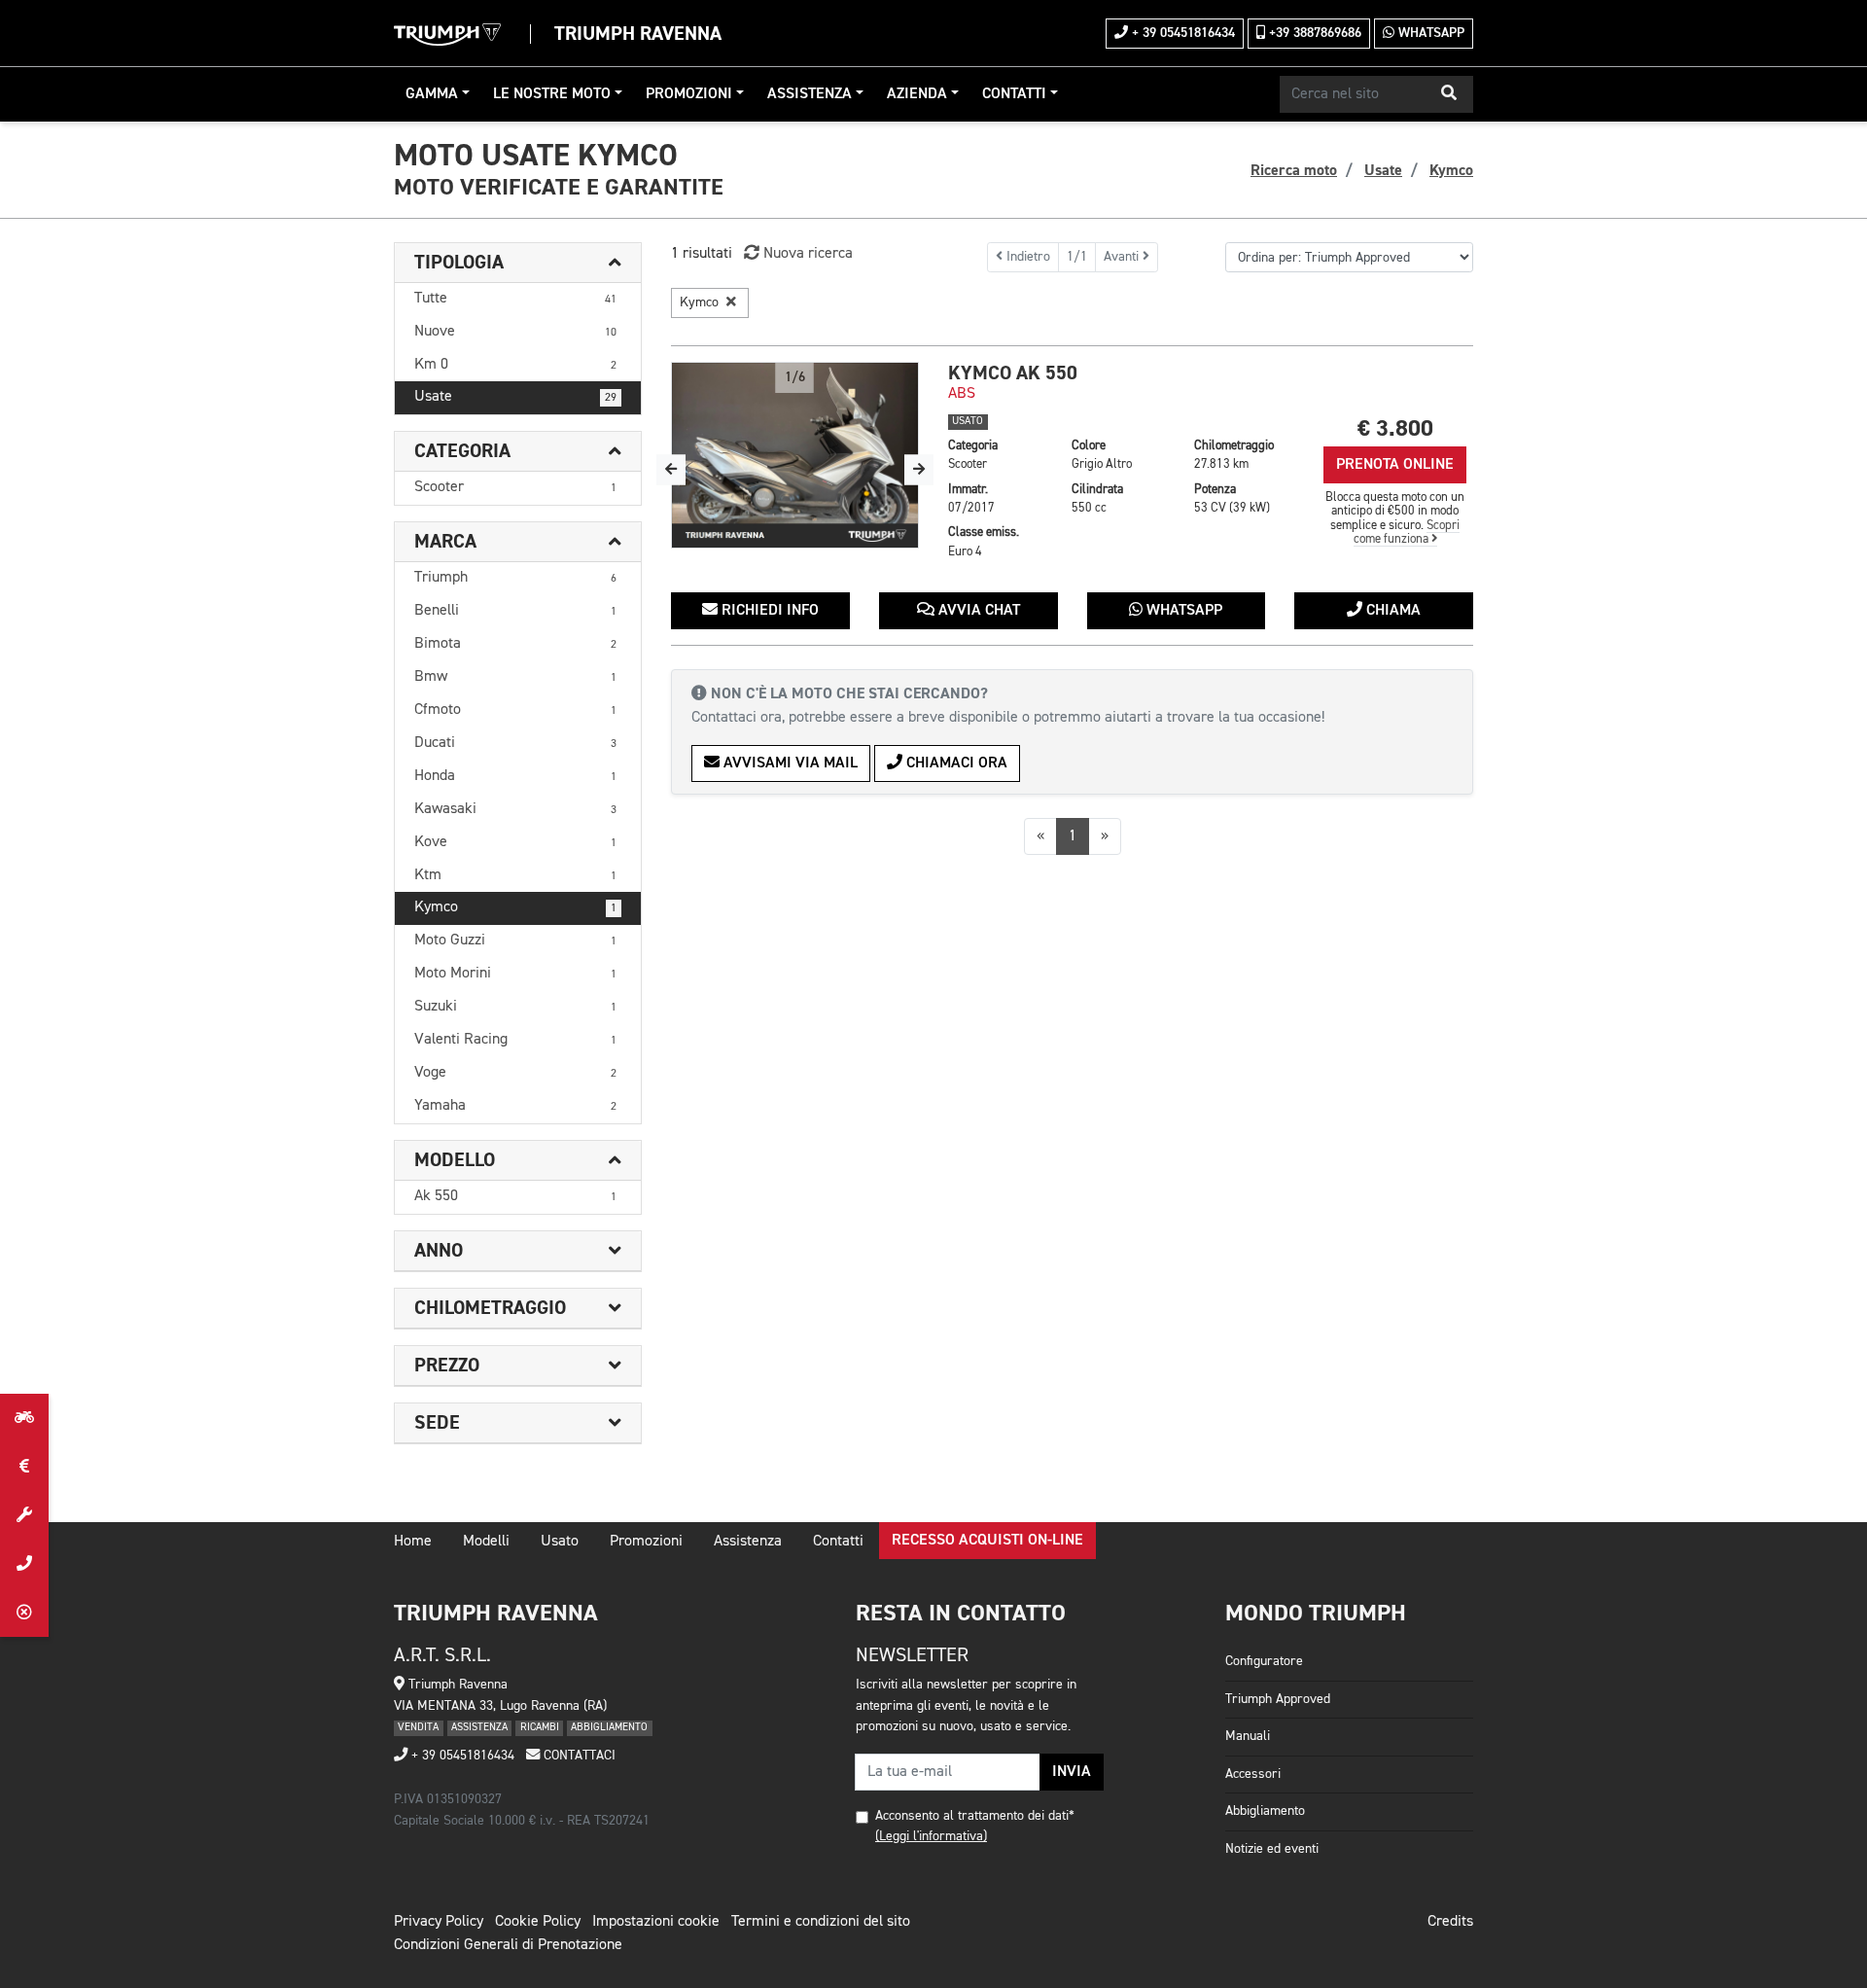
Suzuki (515, 1007)
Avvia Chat (977, 611)
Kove (515, 842)
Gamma (432, 94)
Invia (1072, 1772)
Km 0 (515, 365)
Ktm (515, 875)
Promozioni (689, 94)
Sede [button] (437, 1423)
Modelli (486, 1542)
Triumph (515, 578)
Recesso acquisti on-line (987, 1541)
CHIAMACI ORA (955, 763)
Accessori (1253, 1774)
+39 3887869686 (1313, 33)
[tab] (518, 263)
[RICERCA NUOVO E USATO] (24, 1418)
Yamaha (515, 1106)
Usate (515, 397)
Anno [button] (439, 1251)
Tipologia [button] (459, 263)
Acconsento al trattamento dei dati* (975, 1816)
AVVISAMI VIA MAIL (789, 763)
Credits (1450, 1922)
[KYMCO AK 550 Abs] (795, 455)
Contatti (1014, 94)
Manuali (1248, 1736)
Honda (515, 776)
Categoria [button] (462, 451)
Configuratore (1264, 1661)
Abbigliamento (1265, 1811)
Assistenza (810, 94)
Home (413, 1542)
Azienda (917, 94)
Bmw (515, 677)
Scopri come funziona (1407, 532)
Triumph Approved (1278, 1699)
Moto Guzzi (515, 941)
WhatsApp (1429, 33)
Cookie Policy (538, 1922)
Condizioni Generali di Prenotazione (508, 1945)
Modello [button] (455, 1160)
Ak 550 (515, 1196)
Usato (560, 1542)
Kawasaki (515, 809)
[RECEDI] (24, 1613)
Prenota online (1395, 465)
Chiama (1391, 611)
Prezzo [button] (447, 1366)
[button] (1449, 94)
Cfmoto (515, 710)
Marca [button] (445, 542)
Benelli (515, 611)
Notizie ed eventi (1272, 1849)
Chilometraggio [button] (490, 1308)
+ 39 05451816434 (1181, 33)
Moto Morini (515, 974)
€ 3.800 (1395, 428)
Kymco (515, 907)
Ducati (515, 743)
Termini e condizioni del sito (821, 1922)
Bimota (515, 644)
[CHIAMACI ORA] (24, 1564)
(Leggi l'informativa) (931, 1836)
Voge (515, 1073)
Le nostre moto (552, 94)
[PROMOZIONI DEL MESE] (24, 1467)
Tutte (515, 299)
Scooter (515, 487)
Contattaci (578, 1756)
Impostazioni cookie (656, 1922)
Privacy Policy (439, 1922)
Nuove (515, 332)
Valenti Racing (515, 1040)
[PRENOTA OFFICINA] (24, 1515)
